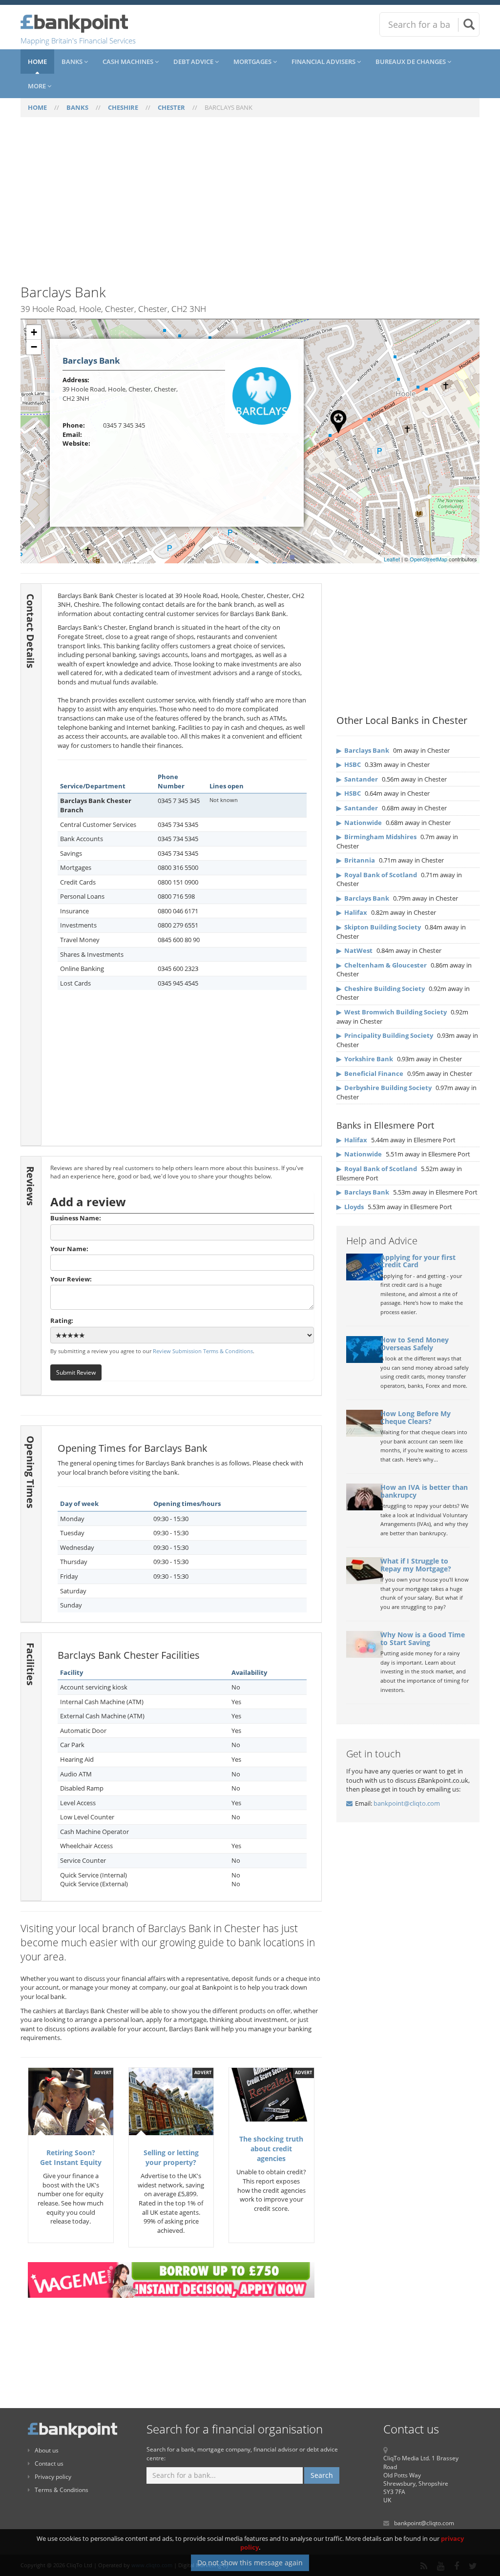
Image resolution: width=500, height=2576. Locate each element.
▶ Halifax (352, 912)
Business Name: (76, 1218)
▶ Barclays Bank (363, 750)
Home (37, 62)
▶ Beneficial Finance (370, 1073)
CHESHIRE (123, 107)
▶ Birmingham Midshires (376, 837)
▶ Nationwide (359, 823)
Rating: (62, 1320)
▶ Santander (357, 779)
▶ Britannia (356, 860)
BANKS (77, 107)
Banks (73, 62)
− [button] (34, 347)
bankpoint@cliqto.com (407, 1803)
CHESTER (171, 107)
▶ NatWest (354, 950)
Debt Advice (194, 62)
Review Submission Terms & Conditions (203, 1351)
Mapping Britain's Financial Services (78, 41)
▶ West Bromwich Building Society (392, 1012)
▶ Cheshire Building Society (381, 989)
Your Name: (69, 1249)
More (38, 86)
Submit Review (76, 1372)
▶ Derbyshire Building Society (384, 1088)
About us (47, 2450)
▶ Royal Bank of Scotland (377, 875)
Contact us (49, 2463)
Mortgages (253, 62)
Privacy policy (53, 2477)
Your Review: (71, 1279)
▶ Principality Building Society (385, 1035)
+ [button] (34, 332)
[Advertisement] (250, 206)
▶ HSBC (349, 764)
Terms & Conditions (62, 2490)
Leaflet (392, 559)
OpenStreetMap (428, 559)
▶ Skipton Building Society (379, 927)
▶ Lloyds (350, 1207)
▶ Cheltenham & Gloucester (382, 965)
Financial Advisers (324, 62)
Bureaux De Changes (411, 62)
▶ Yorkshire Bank (365, 1059)
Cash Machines (129, 62)
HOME (37, 107)
